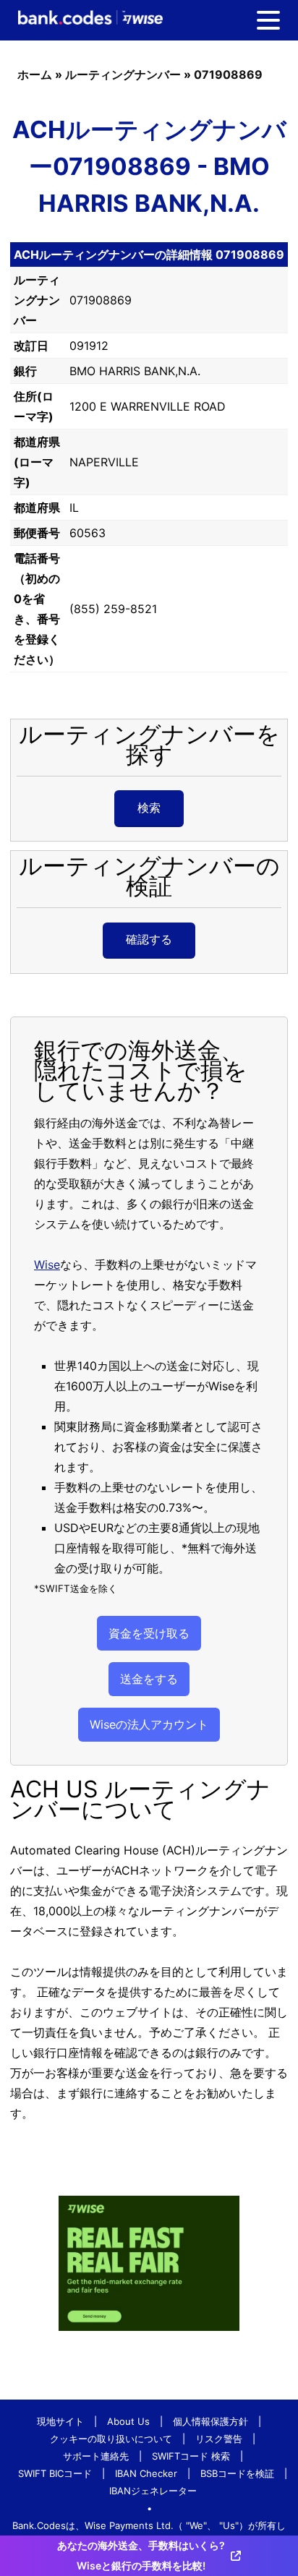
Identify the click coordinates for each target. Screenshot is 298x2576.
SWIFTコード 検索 (191, 2456)
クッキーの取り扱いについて (111, 2439)
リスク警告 (219, 2439)
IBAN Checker (146, 2473)
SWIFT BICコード (55, 2473)
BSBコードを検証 (237, 2473)
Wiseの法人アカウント (149, 1724)
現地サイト (60, 2421)
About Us (128, 2421)
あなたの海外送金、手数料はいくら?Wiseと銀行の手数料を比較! (141, 2555)
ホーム (35, 74)
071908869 (228, 74)
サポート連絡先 (96, 2456)
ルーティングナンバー (123, 74)
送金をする (149, 1679)
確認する (149, 939)
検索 (149, 808)
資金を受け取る (149, 1633)
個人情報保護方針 (210, 2421)
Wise (47, 1265)
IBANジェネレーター (153, 2491)
